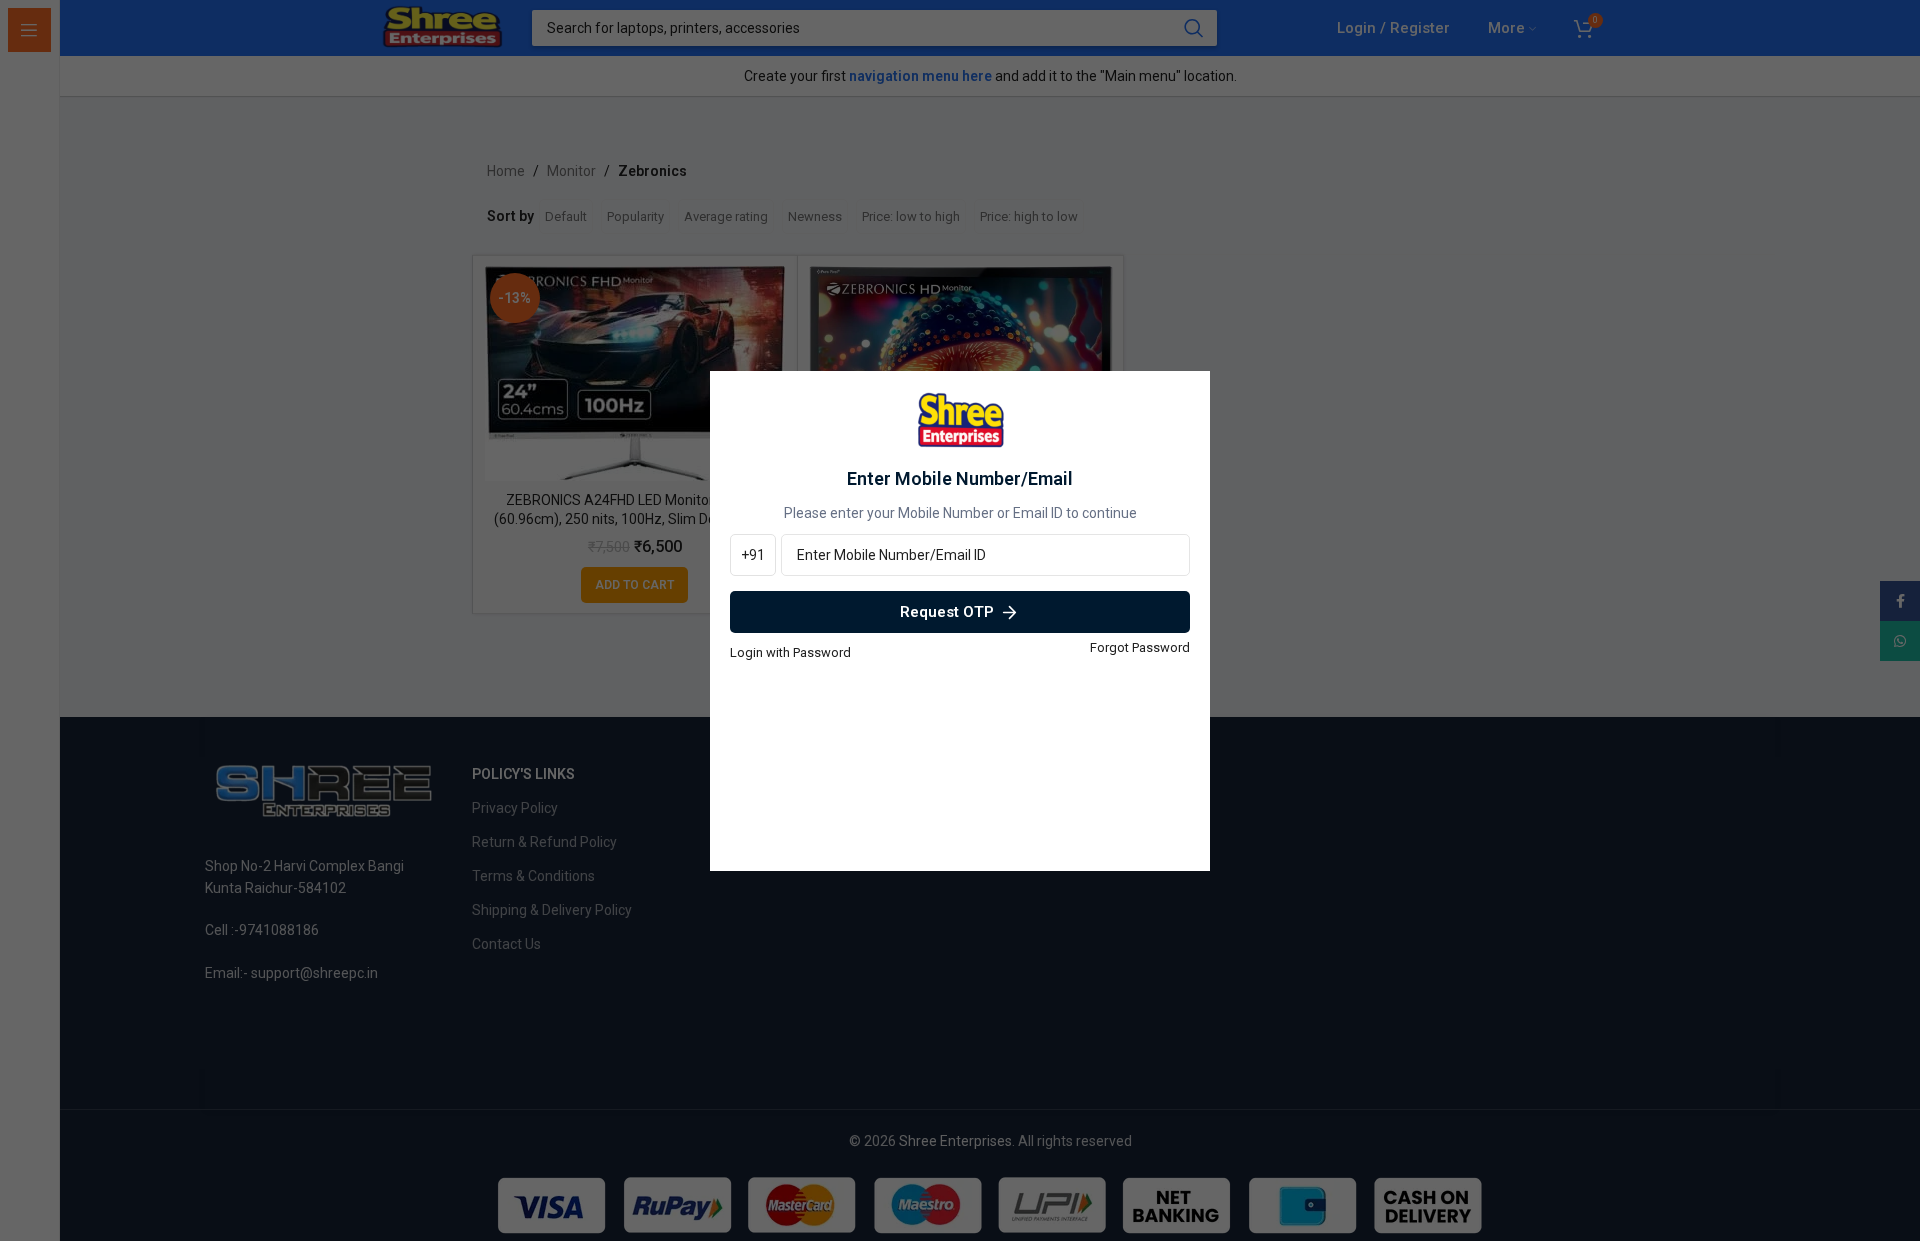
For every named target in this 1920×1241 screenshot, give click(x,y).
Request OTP (947, 612)
